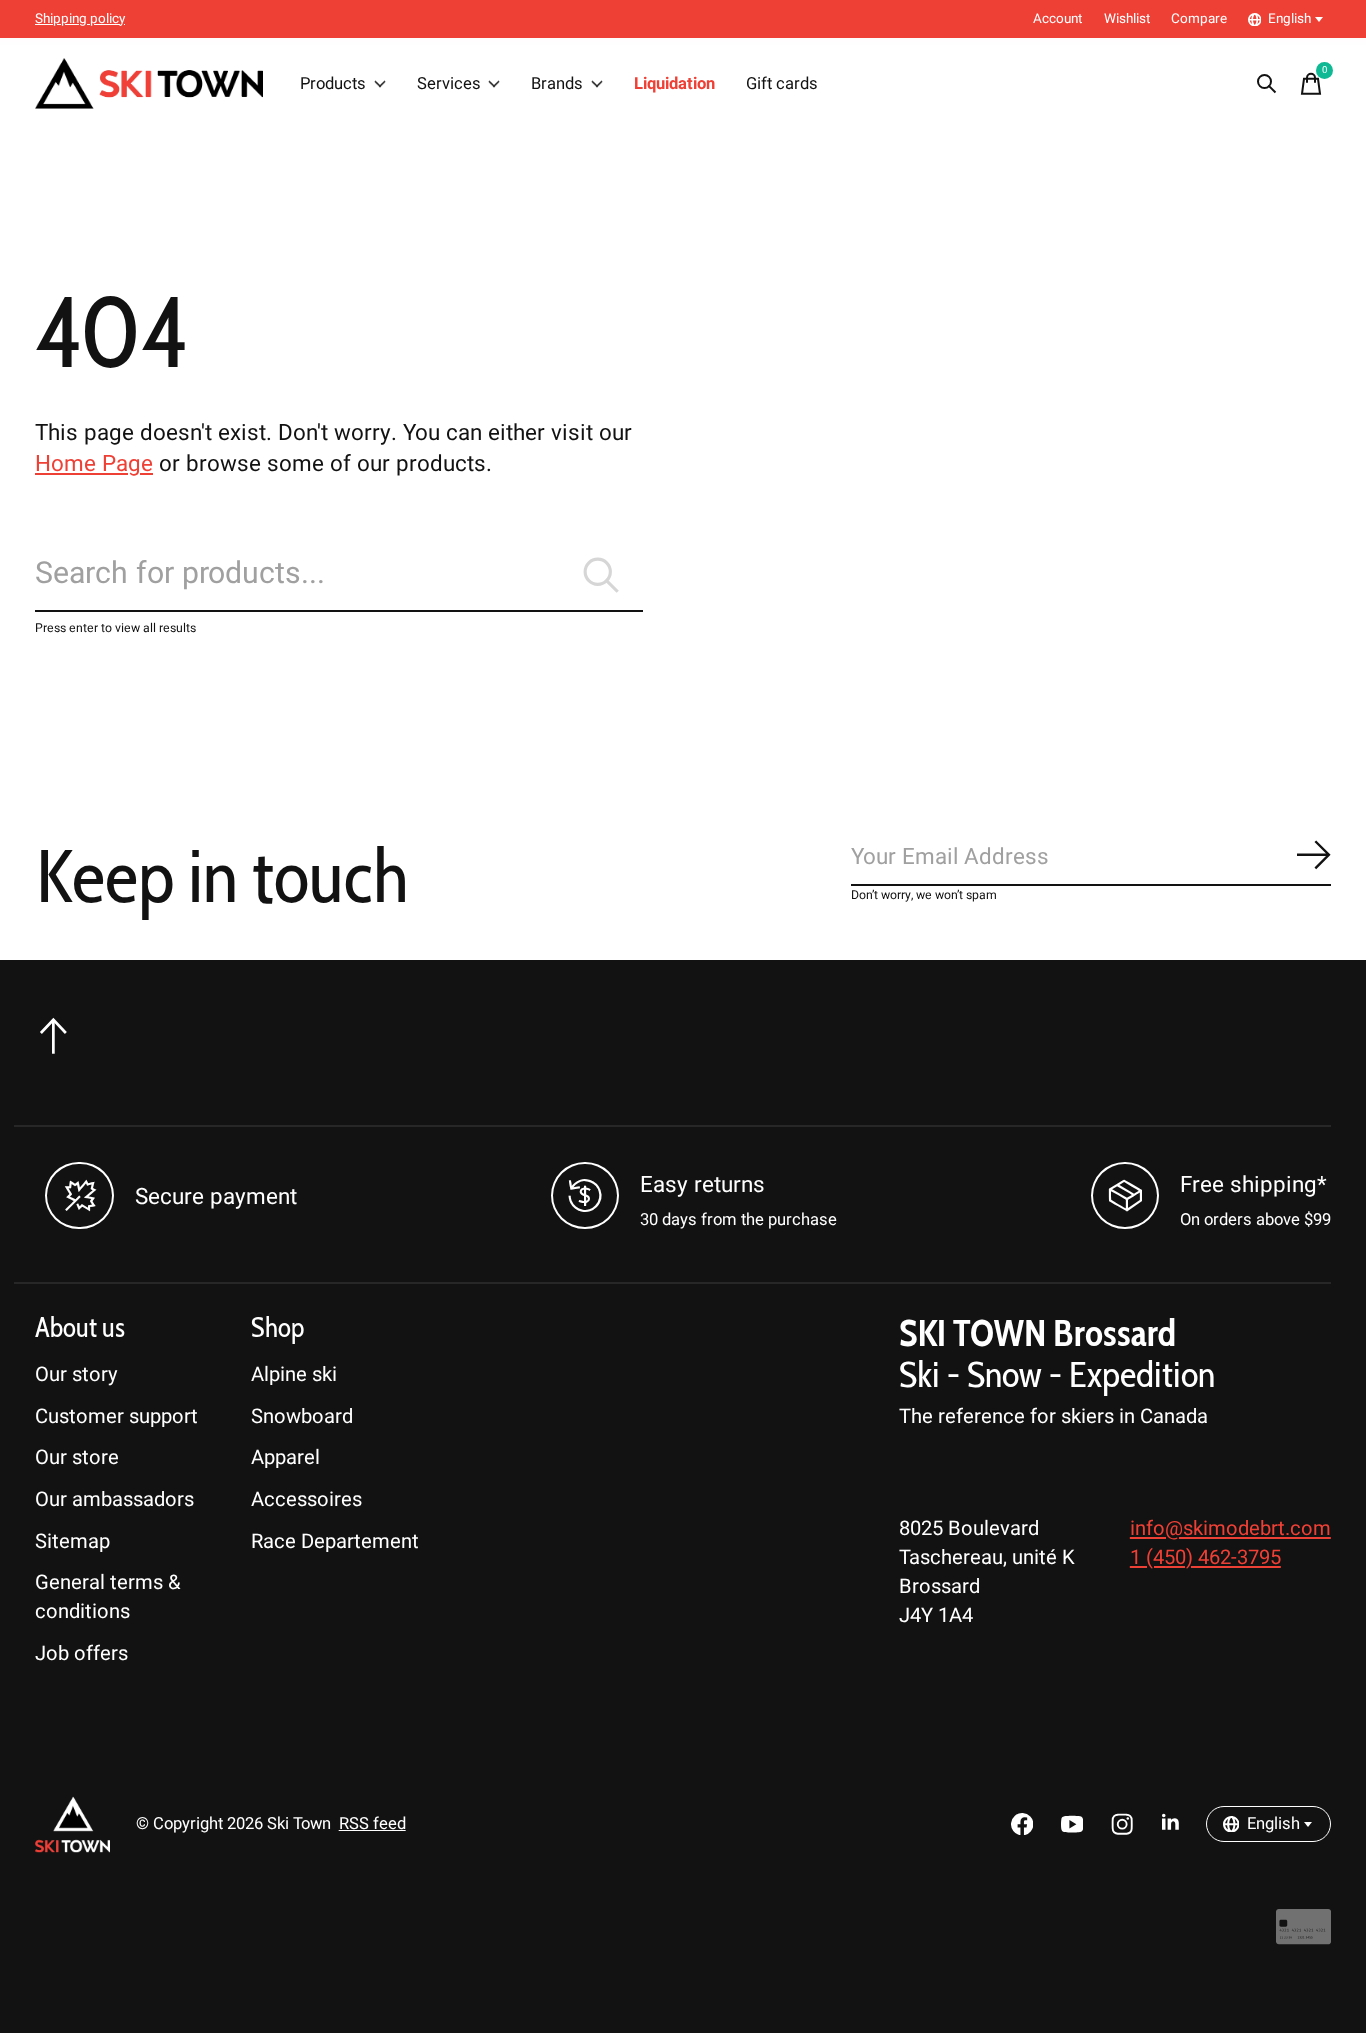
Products (333, 84)
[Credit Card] (1303, 1936)
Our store (77, 1457)
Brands (557, 84)
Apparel (285, 1457)
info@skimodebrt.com (1230, 1528)
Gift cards (782, 84)
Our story (76, 1374)
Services (449, 84)
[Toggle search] (1267, 84)
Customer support (116, 1416)
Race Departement (335, 1541)
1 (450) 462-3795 (1205, 1557)
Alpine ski (294, 1374)
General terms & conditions (108, 1597)
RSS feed (372, 1824)
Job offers (81, 1653)
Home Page (94, 464)
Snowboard (302, 1416)
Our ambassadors (114, 1499)
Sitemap (72, 1541)
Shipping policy (80, 19)
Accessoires (306, 1499)
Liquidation (674, 84)
